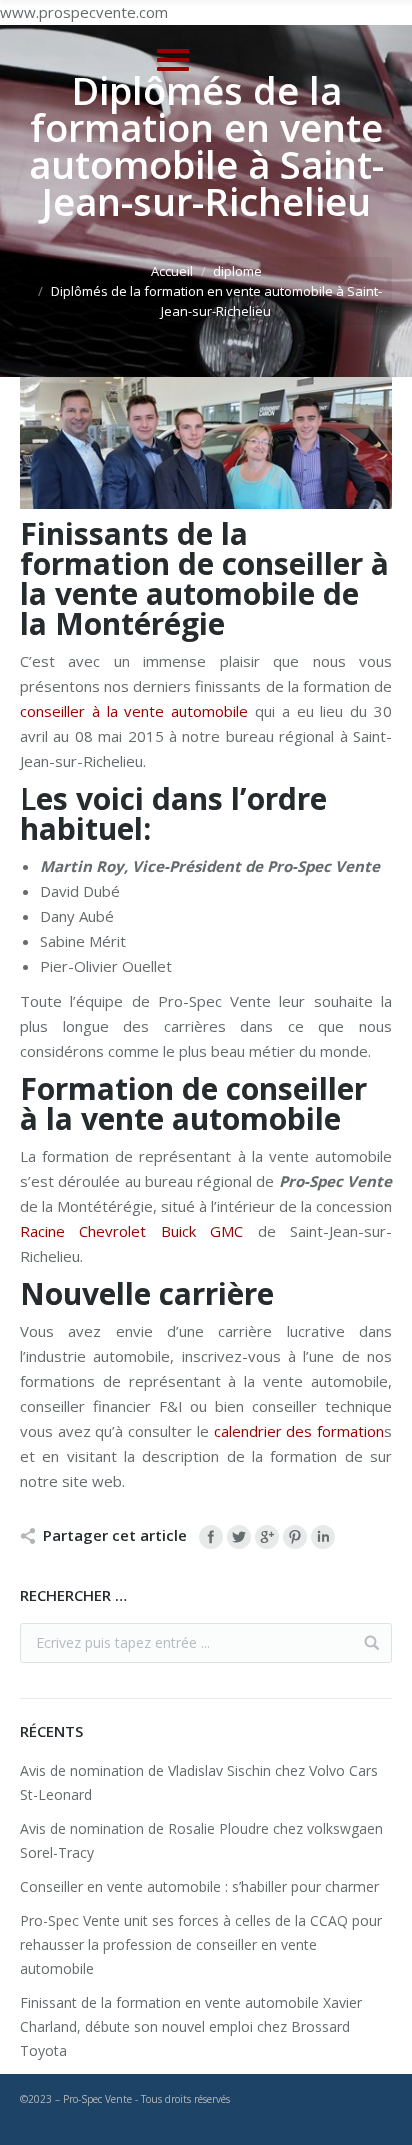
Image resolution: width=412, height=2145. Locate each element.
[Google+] (267, 1537)
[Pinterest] (295, 1537)
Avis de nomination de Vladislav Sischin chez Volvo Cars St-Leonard (199, 1782)
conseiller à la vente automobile (134, 711)
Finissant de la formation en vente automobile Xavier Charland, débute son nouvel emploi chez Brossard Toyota (191, 2026)
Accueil (172, 271)
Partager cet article (115, 1535)
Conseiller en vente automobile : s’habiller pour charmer (199, 1886)
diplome (237, 271)
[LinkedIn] (323, 1537)
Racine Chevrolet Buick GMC (131, 1231)
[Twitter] (239, 1537)
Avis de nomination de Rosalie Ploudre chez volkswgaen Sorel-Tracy (201, 1840)
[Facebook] (211, 1537)
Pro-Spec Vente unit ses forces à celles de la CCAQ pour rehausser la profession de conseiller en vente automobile (201, 1944)
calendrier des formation (299, 1431)
